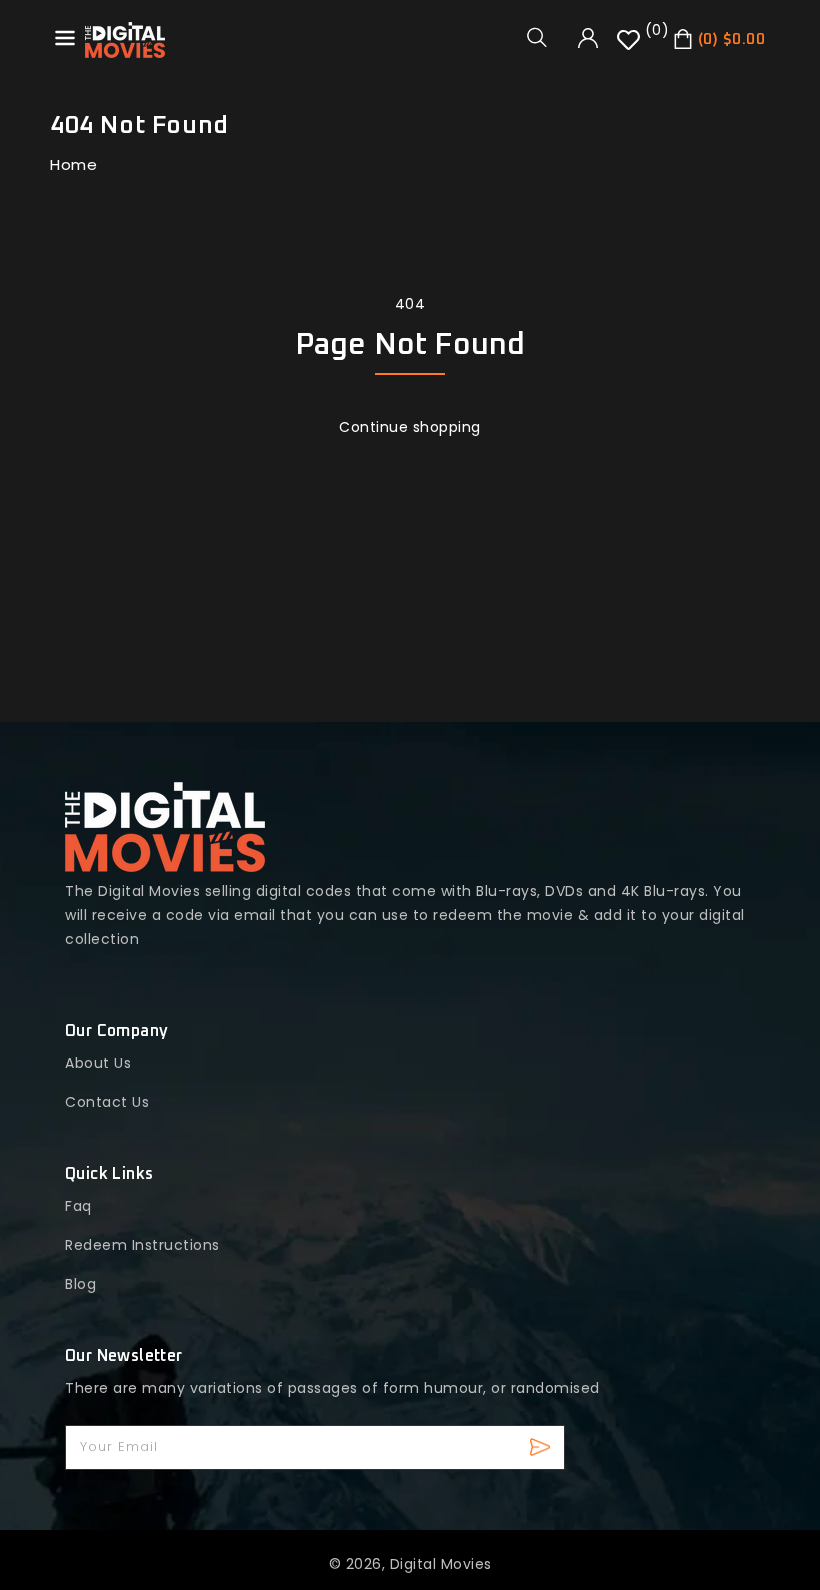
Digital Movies (441, 1564)
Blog (80, 1284)
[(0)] (631, 47)
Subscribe (542, 1447)
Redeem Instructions (142, 1245)
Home (73, 164)
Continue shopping (410, 427)
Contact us (107, 1102)
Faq (78, 1206)
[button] (544, 37)
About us (98, 1063)
